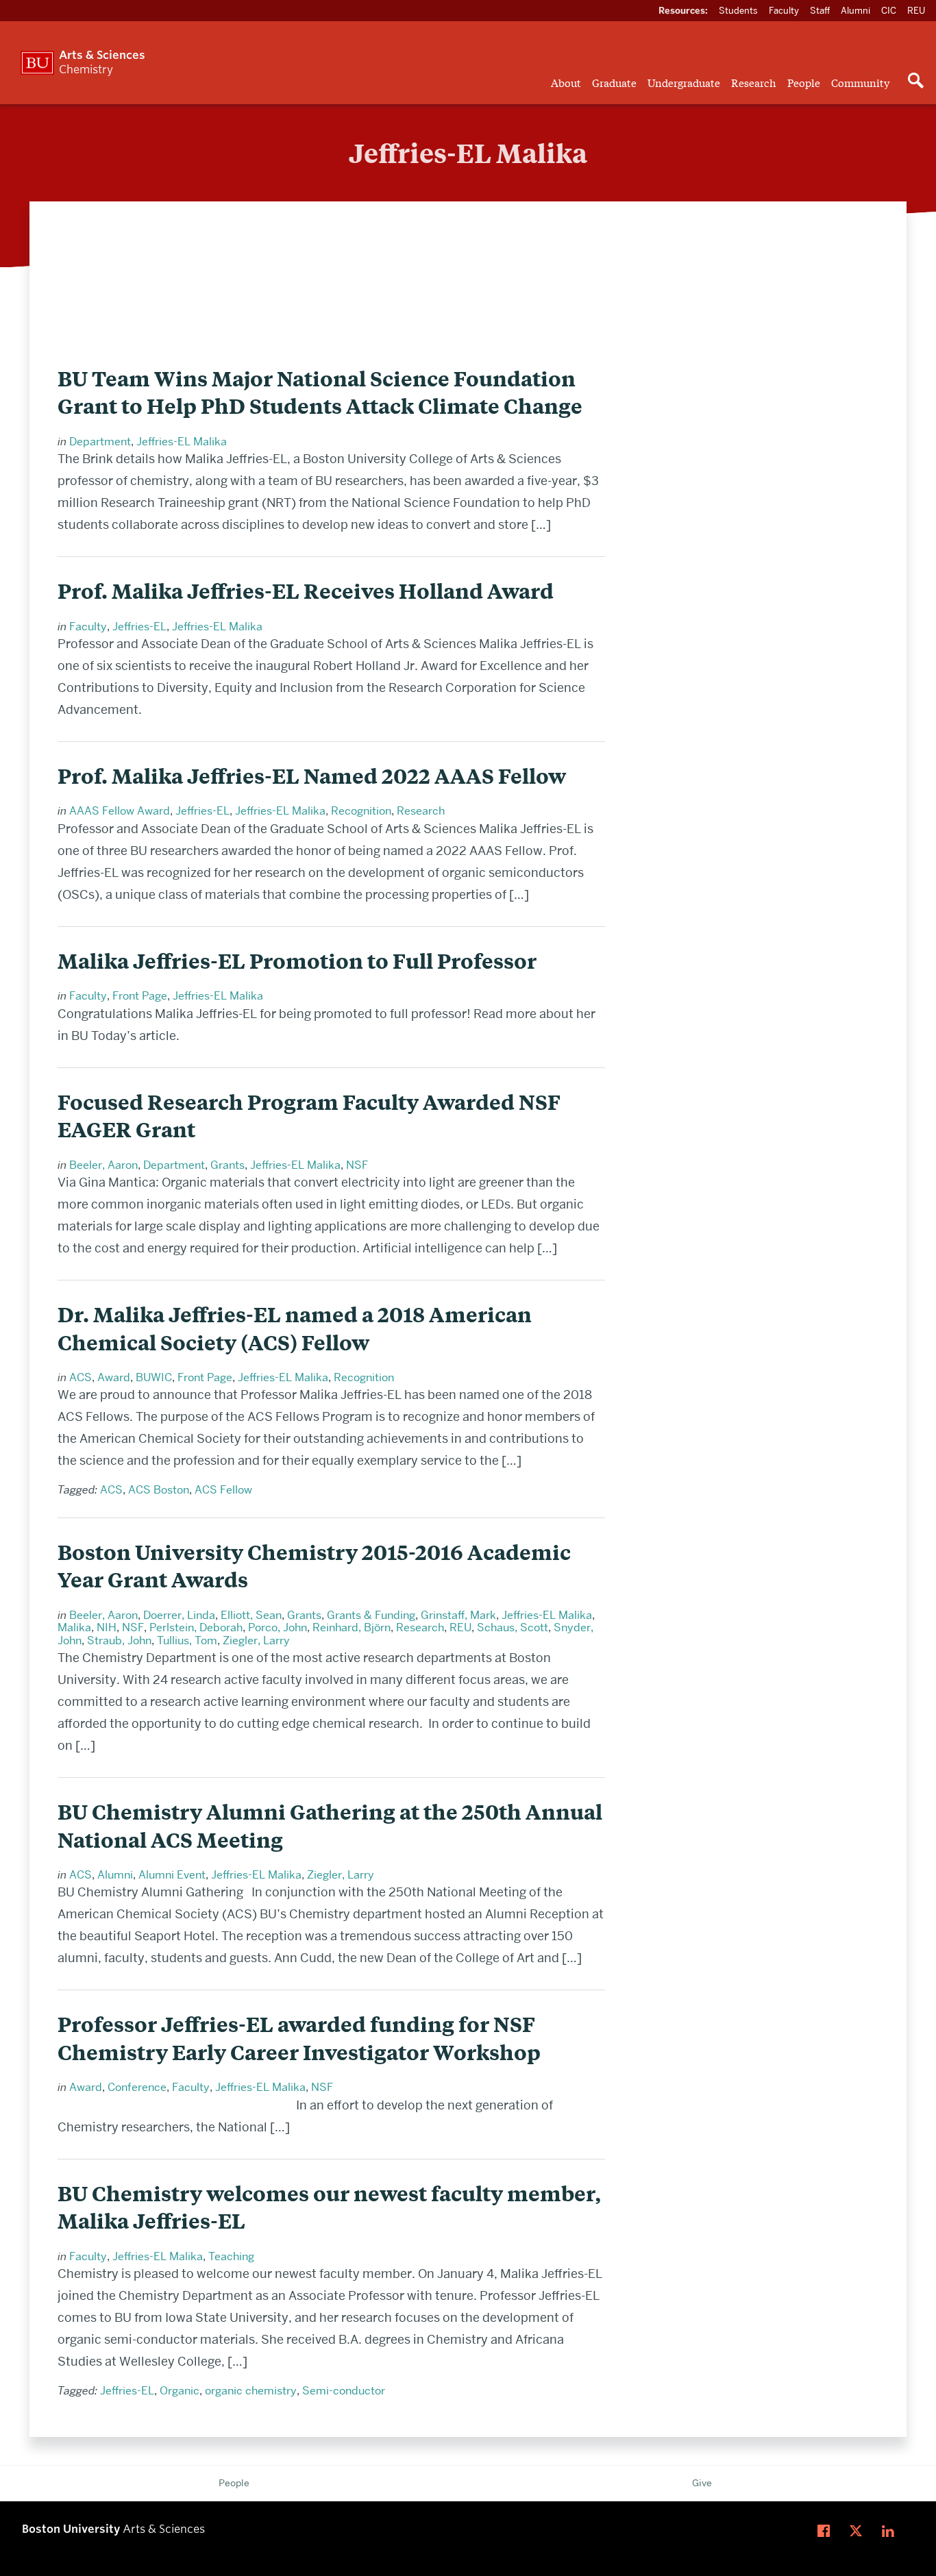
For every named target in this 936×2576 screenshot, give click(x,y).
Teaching (231, 2256)
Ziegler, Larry (256, 1640)
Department (100, 442)
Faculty (784, 10)
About (566, 82)
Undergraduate (684, 82)
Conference (137, 2087)
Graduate (614, 82)
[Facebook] (827, 2531)
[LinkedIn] (891, 2531)
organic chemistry (251, 2391)
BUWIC (154, 1377)
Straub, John (119, 1640)
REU (916, 10)
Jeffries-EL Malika (182, 442)
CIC (889, 10)
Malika (74, 1627)
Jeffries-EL (139, 627)
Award (114, 1377)
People (804, 82)
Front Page (140, 996)
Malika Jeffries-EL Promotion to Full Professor (297, 961)
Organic (180, 2391)
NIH (107, 1627)
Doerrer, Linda (179, 1615)
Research (754, 82)
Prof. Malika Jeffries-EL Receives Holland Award (306, 591)
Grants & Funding (371, 1615)
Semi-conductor (344, 2391)
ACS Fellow (223, 1490)
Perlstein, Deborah (196, 1627)
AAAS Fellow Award (120, 811)
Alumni (855, 10)
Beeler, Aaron (103, 1165)
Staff (820, 10)
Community (860, 82)
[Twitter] (859, 2531)
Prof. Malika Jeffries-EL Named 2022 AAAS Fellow (312, 776)
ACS (81, 1377)
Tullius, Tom (187, 1640)
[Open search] (915, 82)
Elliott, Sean (251, 1615)
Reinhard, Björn (352, 1627)
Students (738, 10)
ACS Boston (159, 1490)
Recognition (361, 811)
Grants (227, 1165)
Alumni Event (172, 1875)
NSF (357, 1165)
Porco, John (278, 1627)
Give (702, 2483)
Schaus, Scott (513, 1627)
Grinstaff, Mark (458, 1615)
